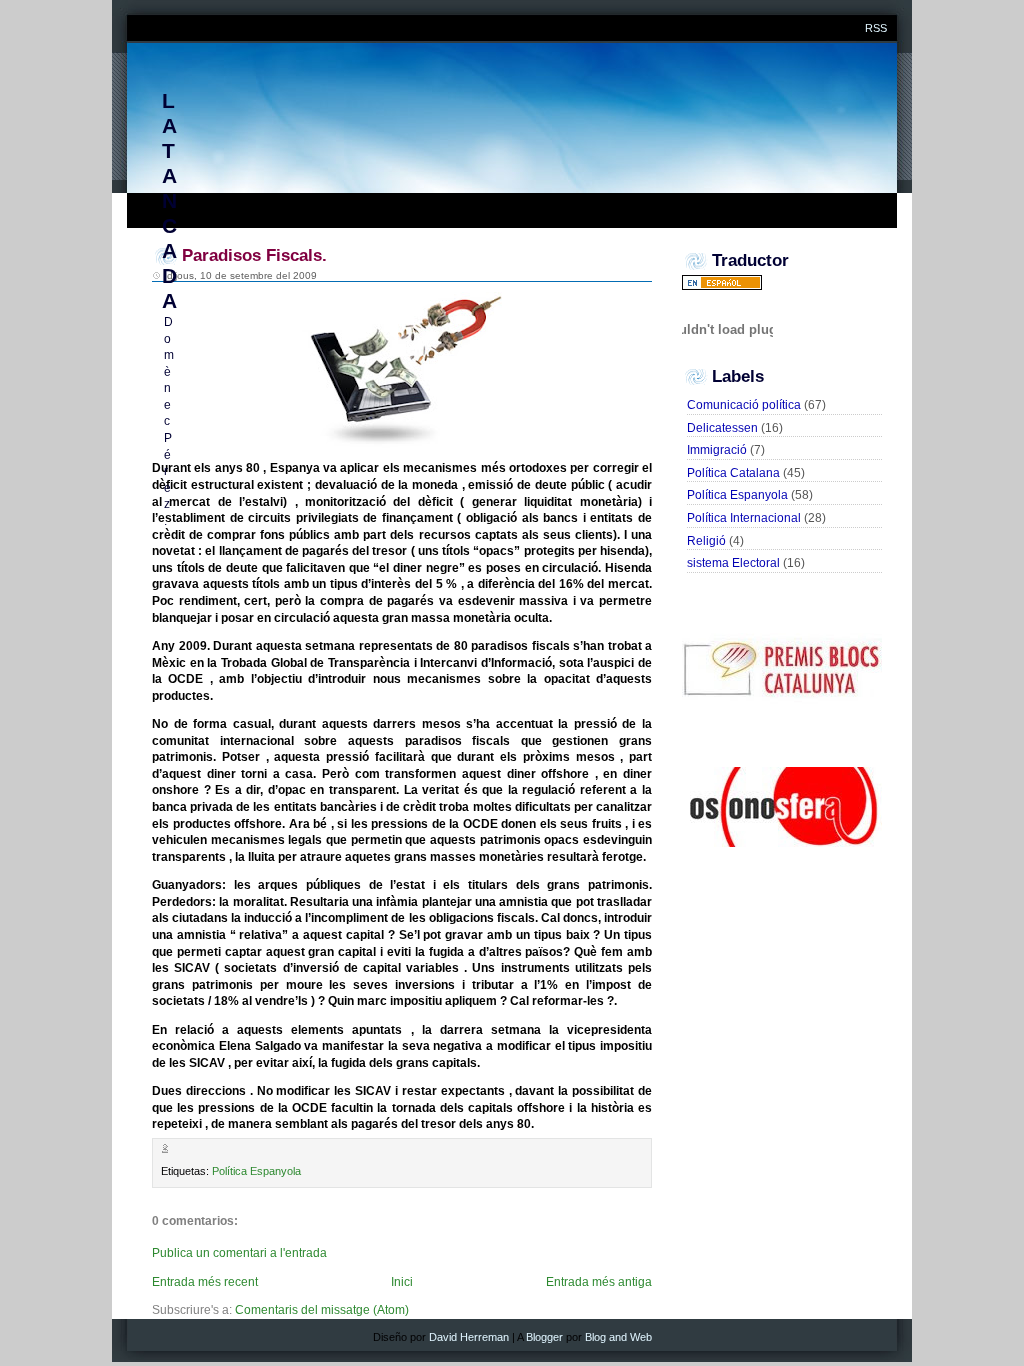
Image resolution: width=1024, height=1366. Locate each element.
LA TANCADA (169, 201)
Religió (706, 541)
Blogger (544, 1337)
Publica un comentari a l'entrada (239, 1253)
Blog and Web (618, 1337)
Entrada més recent (205, 1282)
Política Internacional (744, 518)
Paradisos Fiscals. (254, 255)
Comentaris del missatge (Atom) (322, 1310)
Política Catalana (733, 473)
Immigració (717, 450)
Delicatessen (722, 428)
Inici (402, 1282)
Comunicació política (744, 405)
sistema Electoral (733, 563)
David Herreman (469, 1337)
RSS (876, 28)
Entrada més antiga (599, 1282)
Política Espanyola (256, 1171)
